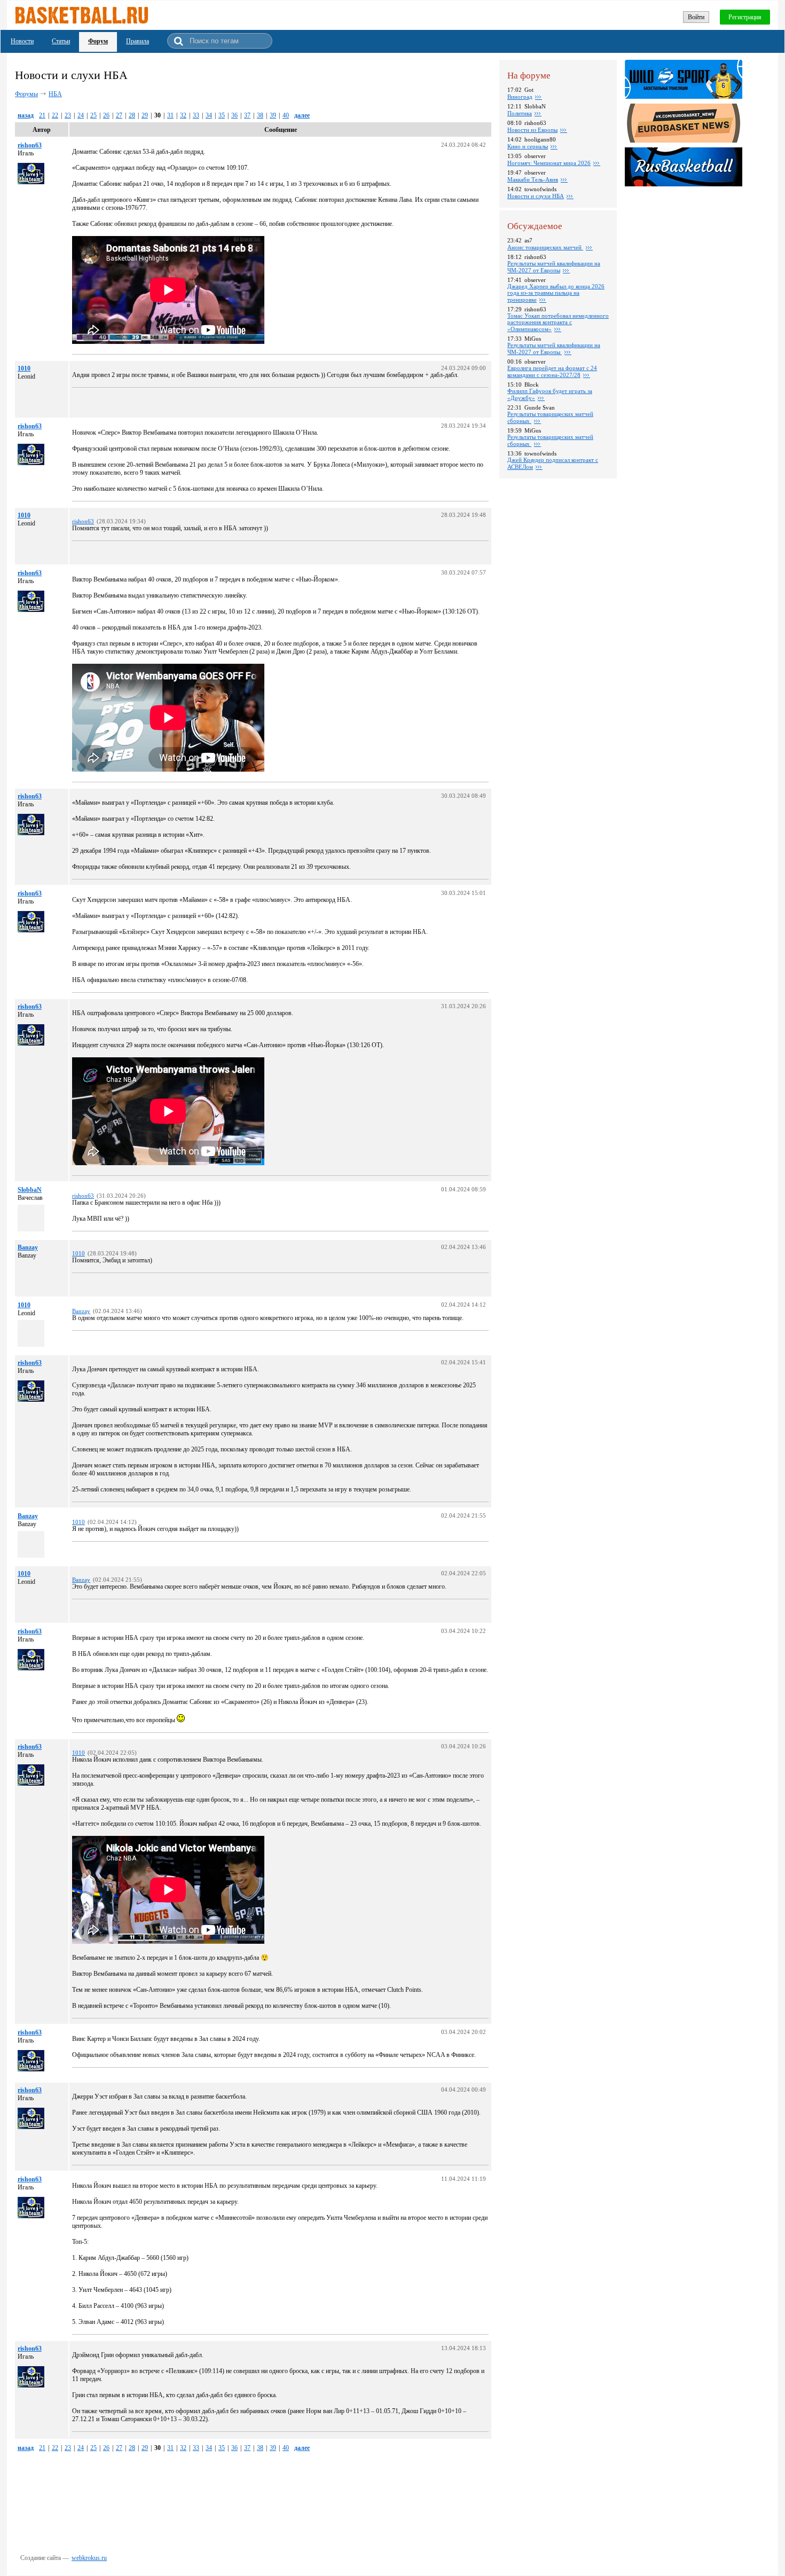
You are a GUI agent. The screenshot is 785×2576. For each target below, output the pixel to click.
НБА (55, 94)
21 (42, 115)
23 (68, 115)
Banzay (28, 1247)
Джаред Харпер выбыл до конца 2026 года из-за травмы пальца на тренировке (556, 293)
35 (222, 115)
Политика (520, 113)
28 (132, 115)
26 (106, 115)
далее (302, 115)
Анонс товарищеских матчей (545, 247)
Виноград (520, 97)
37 (247, 115)
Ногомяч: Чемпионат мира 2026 (549, 163)
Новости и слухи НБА (536, 196)
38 (260, 115)
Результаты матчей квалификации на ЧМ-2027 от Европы (554, 267)
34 (209, 115)
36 (234, 115)
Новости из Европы (532, 130)
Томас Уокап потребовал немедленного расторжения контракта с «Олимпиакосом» (558, 322)
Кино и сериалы (528, 146)
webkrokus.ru (89, 2558)
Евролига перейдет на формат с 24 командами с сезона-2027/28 (552, 371)
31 (170, 115)
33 (196, 115)
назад (26, 115)
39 (273, 115)
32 (183, 115)
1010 (24, 368)
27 (119, 115)
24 (81, 115)
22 (55, 115)
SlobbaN (30, 1190)
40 (286, 115)
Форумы (26, 94)
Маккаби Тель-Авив (533, 179)
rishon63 (30, 145)
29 (145, 115)
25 (93, 115)
